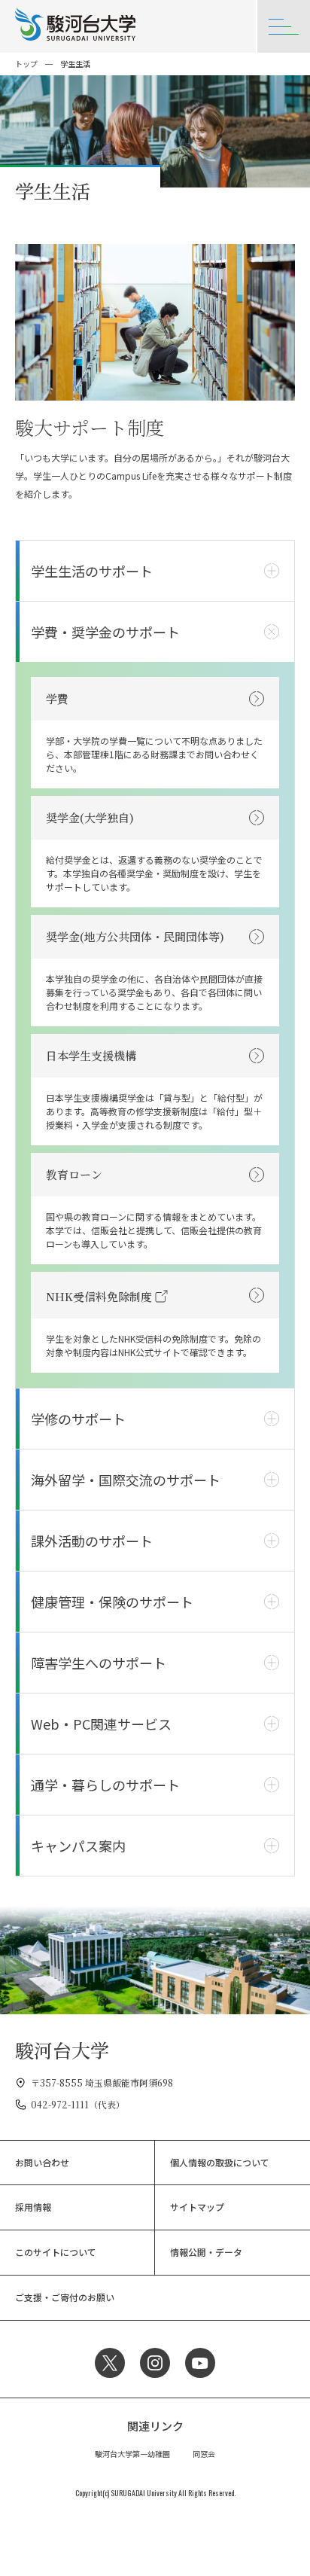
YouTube (200, 2363)
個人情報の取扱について (220, 2162)
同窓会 (204, 2454)
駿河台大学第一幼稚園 (132, 2454)
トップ (26, 64)
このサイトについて (56, 2252)
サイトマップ (197, 2207)
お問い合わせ (42, 2162)
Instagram (155, 2363)
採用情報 (33, 2207)
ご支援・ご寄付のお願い (65, 2297)
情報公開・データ (206, 2252)
